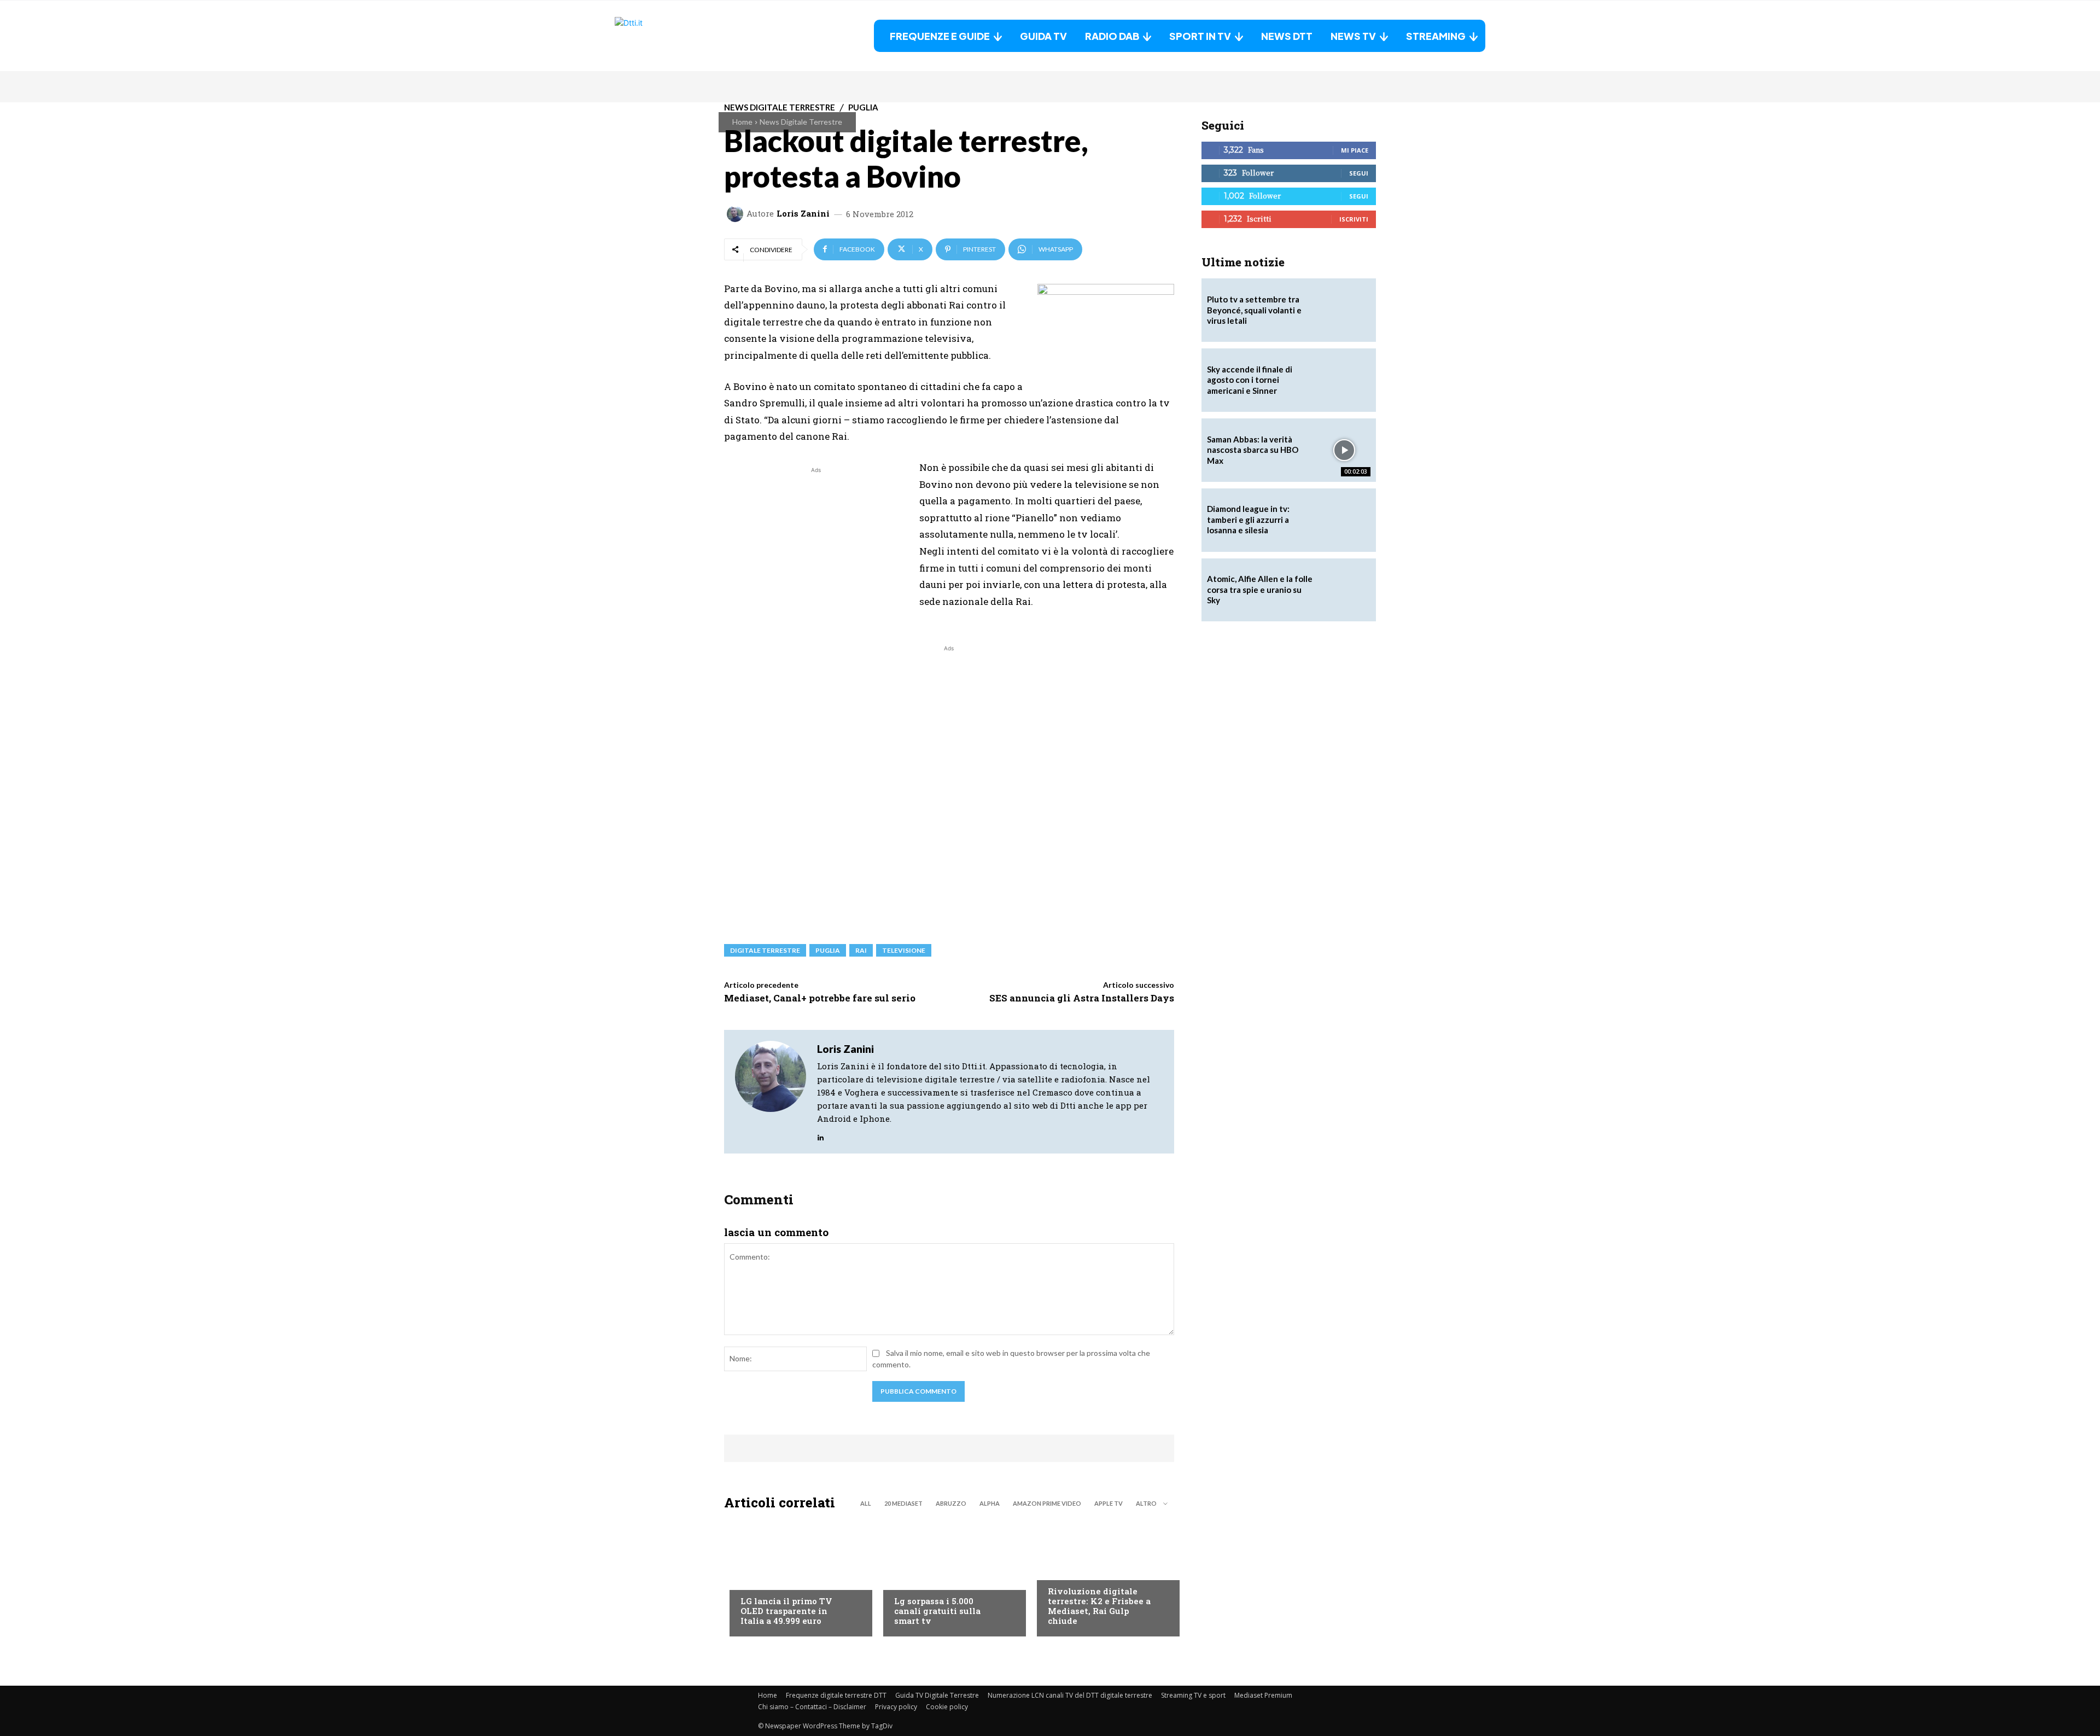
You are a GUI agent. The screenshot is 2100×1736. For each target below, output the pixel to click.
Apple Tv (1109, 1503)
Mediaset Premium (1263, 1695)
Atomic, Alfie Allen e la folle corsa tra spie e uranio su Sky (1260, 589)
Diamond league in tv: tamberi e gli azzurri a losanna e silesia (1248, 519)
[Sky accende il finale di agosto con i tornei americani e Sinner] (1344, 380)
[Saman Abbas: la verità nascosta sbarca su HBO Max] (1344, 450)
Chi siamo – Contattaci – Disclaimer (812, 1707)
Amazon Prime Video (1047, 1503)
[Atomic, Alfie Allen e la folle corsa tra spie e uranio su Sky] (1344, 590)
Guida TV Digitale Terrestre (937, 1695)
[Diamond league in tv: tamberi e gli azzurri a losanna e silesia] (1344, 520)
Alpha (990, 1503)
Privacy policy (896, 1707)
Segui (1359, 173)
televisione (904, 950)
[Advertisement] (816, 552)
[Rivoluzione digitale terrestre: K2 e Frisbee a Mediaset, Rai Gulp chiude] (1103, 1576)
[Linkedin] (821, 1135)
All (866, 1503)
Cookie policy (947, 1707)
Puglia (828, 950)
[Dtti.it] (683, 36)
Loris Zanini (803, 214)
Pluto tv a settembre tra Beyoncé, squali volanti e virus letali (1254, 310)
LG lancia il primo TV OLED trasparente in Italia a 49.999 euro (786, 1611)
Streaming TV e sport (1193, 1695)
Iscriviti (1354, 219)
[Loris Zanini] (737, 214)
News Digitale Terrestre (801, 122)
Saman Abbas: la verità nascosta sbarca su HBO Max (1253, 450)
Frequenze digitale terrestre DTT (836, 1695)
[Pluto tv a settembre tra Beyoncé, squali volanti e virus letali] (1344, 310)
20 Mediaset (903, 1503)
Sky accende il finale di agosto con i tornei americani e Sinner (1250, 380)
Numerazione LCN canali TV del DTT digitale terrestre (1070, 1695)
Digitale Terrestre (765, 950)
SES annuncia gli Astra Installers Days (1082, 998)
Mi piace (1355, 150)
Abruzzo (951, 1503)
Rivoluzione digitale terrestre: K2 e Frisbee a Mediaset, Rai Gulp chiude (1099, 1606)
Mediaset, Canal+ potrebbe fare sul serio (820, 998)
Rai (861, 950)
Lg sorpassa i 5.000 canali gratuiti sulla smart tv (937, 1611)
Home (742, 122)
